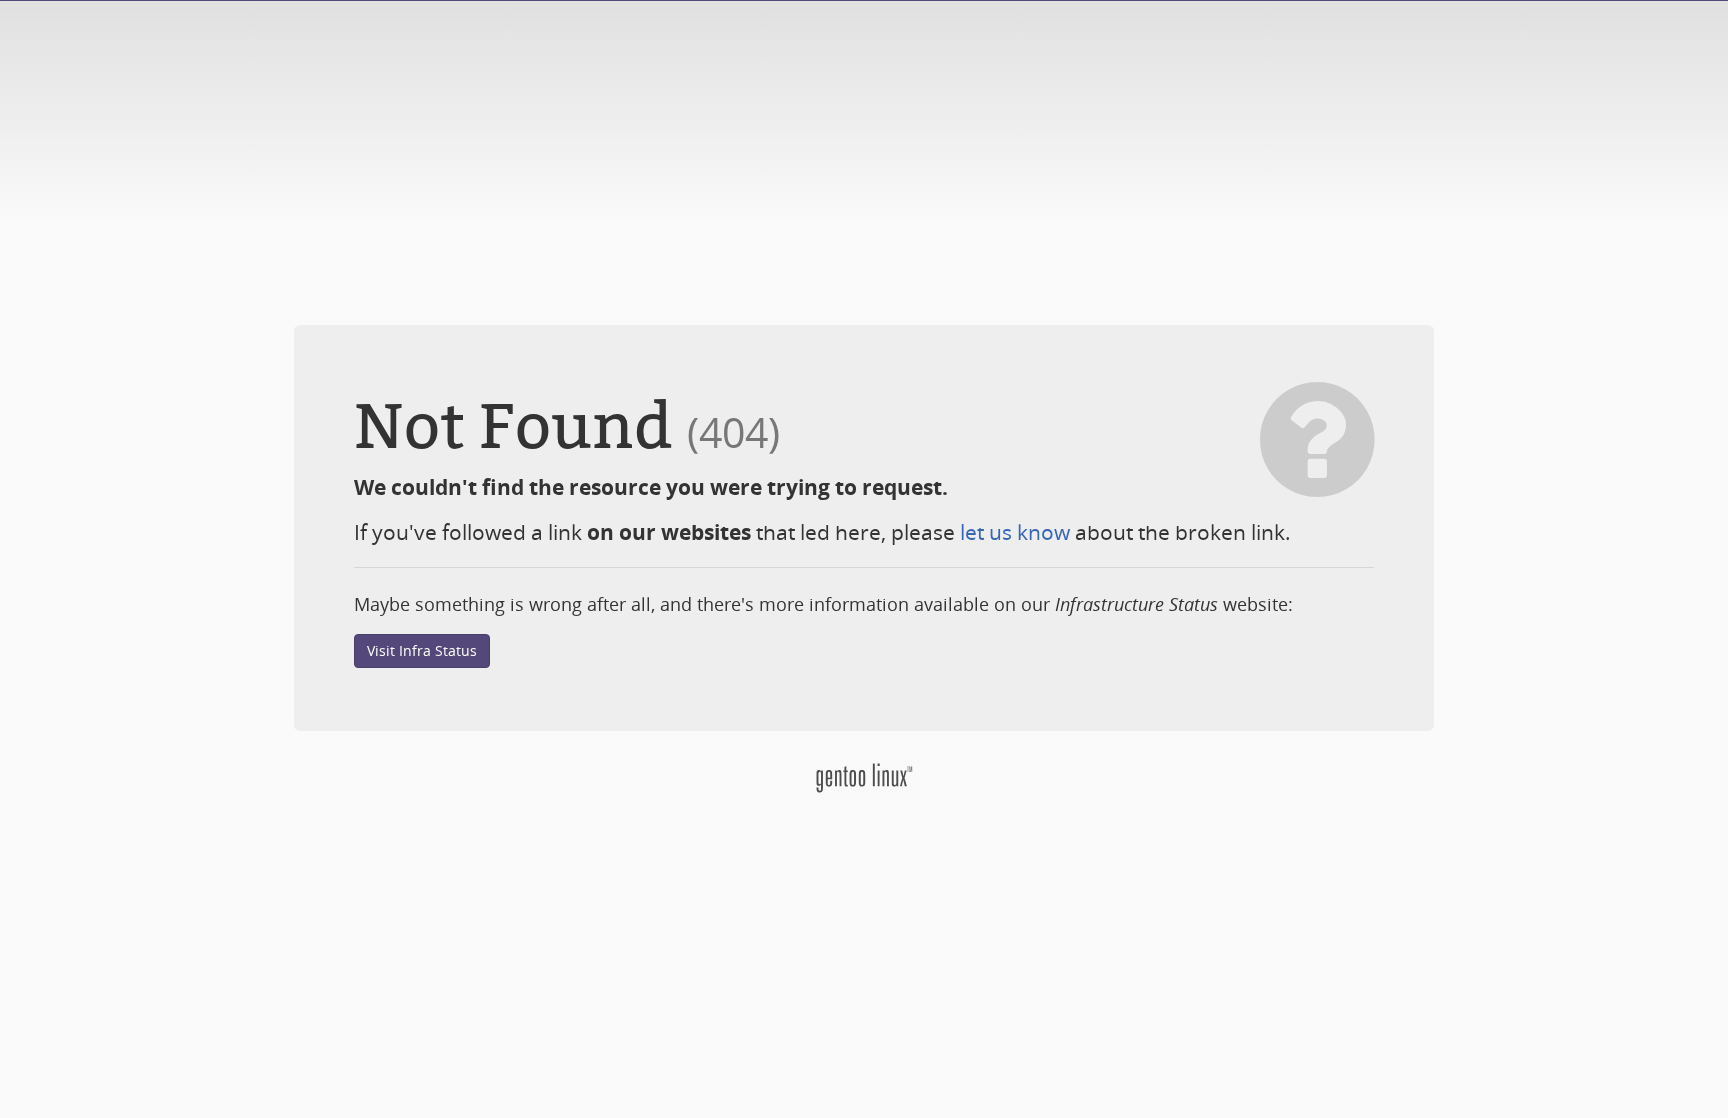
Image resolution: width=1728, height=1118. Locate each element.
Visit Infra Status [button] (422, 650)
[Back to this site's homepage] (864, 776)
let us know (1015, 532)
